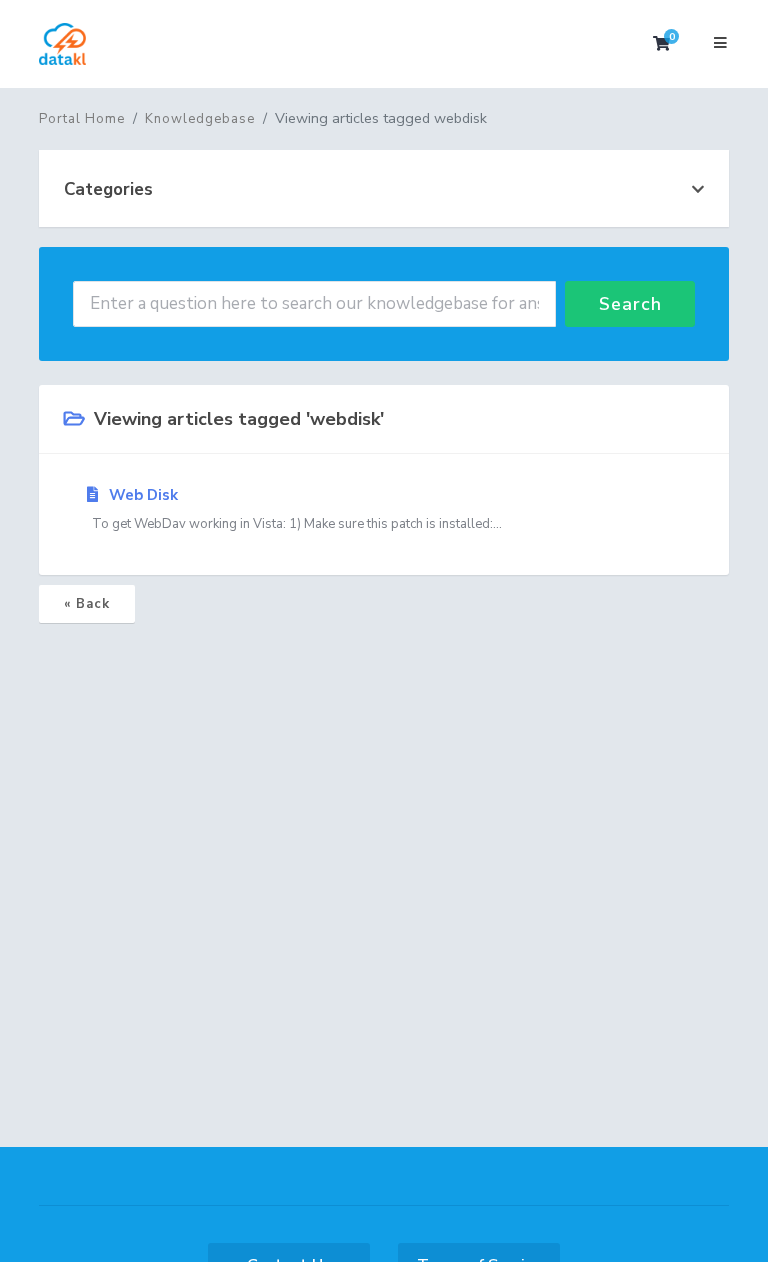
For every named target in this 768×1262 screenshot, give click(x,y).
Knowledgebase (200, 119)
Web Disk (294, 509)
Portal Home (82, 119)
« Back (87, 604)
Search (630, 304)
